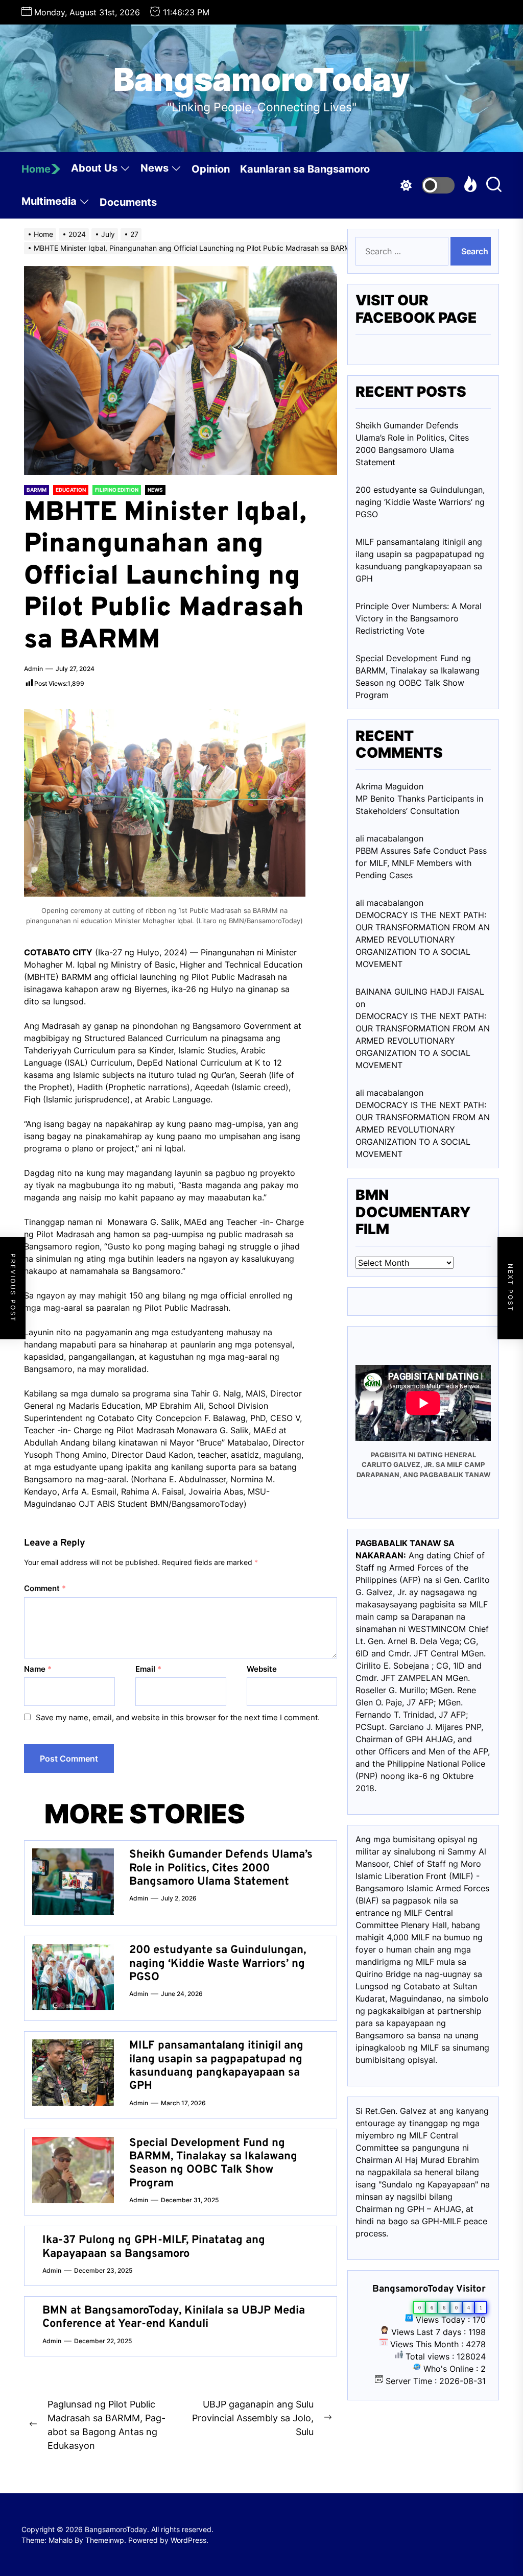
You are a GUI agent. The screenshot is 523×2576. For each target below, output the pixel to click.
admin (33, 669)
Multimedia (49, 201)
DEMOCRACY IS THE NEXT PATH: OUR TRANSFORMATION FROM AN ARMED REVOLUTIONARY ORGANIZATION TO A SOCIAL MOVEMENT (423, 940)
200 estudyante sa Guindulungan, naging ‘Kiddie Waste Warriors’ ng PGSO (218, 1964)
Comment (45, 1588)
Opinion (211, 169)
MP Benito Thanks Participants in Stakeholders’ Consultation (419, 805)
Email (148, 1669)
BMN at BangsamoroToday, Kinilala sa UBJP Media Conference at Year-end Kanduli (174, 2317)
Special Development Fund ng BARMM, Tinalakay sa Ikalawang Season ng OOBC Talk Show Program (213, 2163)
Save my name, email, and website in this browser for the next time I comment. (178, 1717)
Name (38, 1669)
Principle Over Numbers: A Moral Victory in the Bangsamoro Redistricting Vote (419, 618)
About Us (94, 168)
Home (36, 169)
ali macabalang (385, 1093)
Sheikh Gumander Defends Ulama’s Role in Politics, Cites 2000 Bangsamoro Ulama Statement (221, 1868)
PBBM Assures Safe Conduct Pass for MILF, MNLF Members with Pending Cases (421, 863)
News (154, 168)
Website (262, 1669)
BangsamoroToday (262, 80)
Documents (128, 202)
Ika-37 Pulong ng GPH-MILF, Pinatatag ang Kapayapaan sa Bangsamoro (154, 2247)
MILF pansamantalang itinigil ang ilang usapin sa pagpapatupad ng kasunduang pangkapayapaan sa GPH (216, 2066)
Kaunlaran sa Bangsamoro (305, 169)
